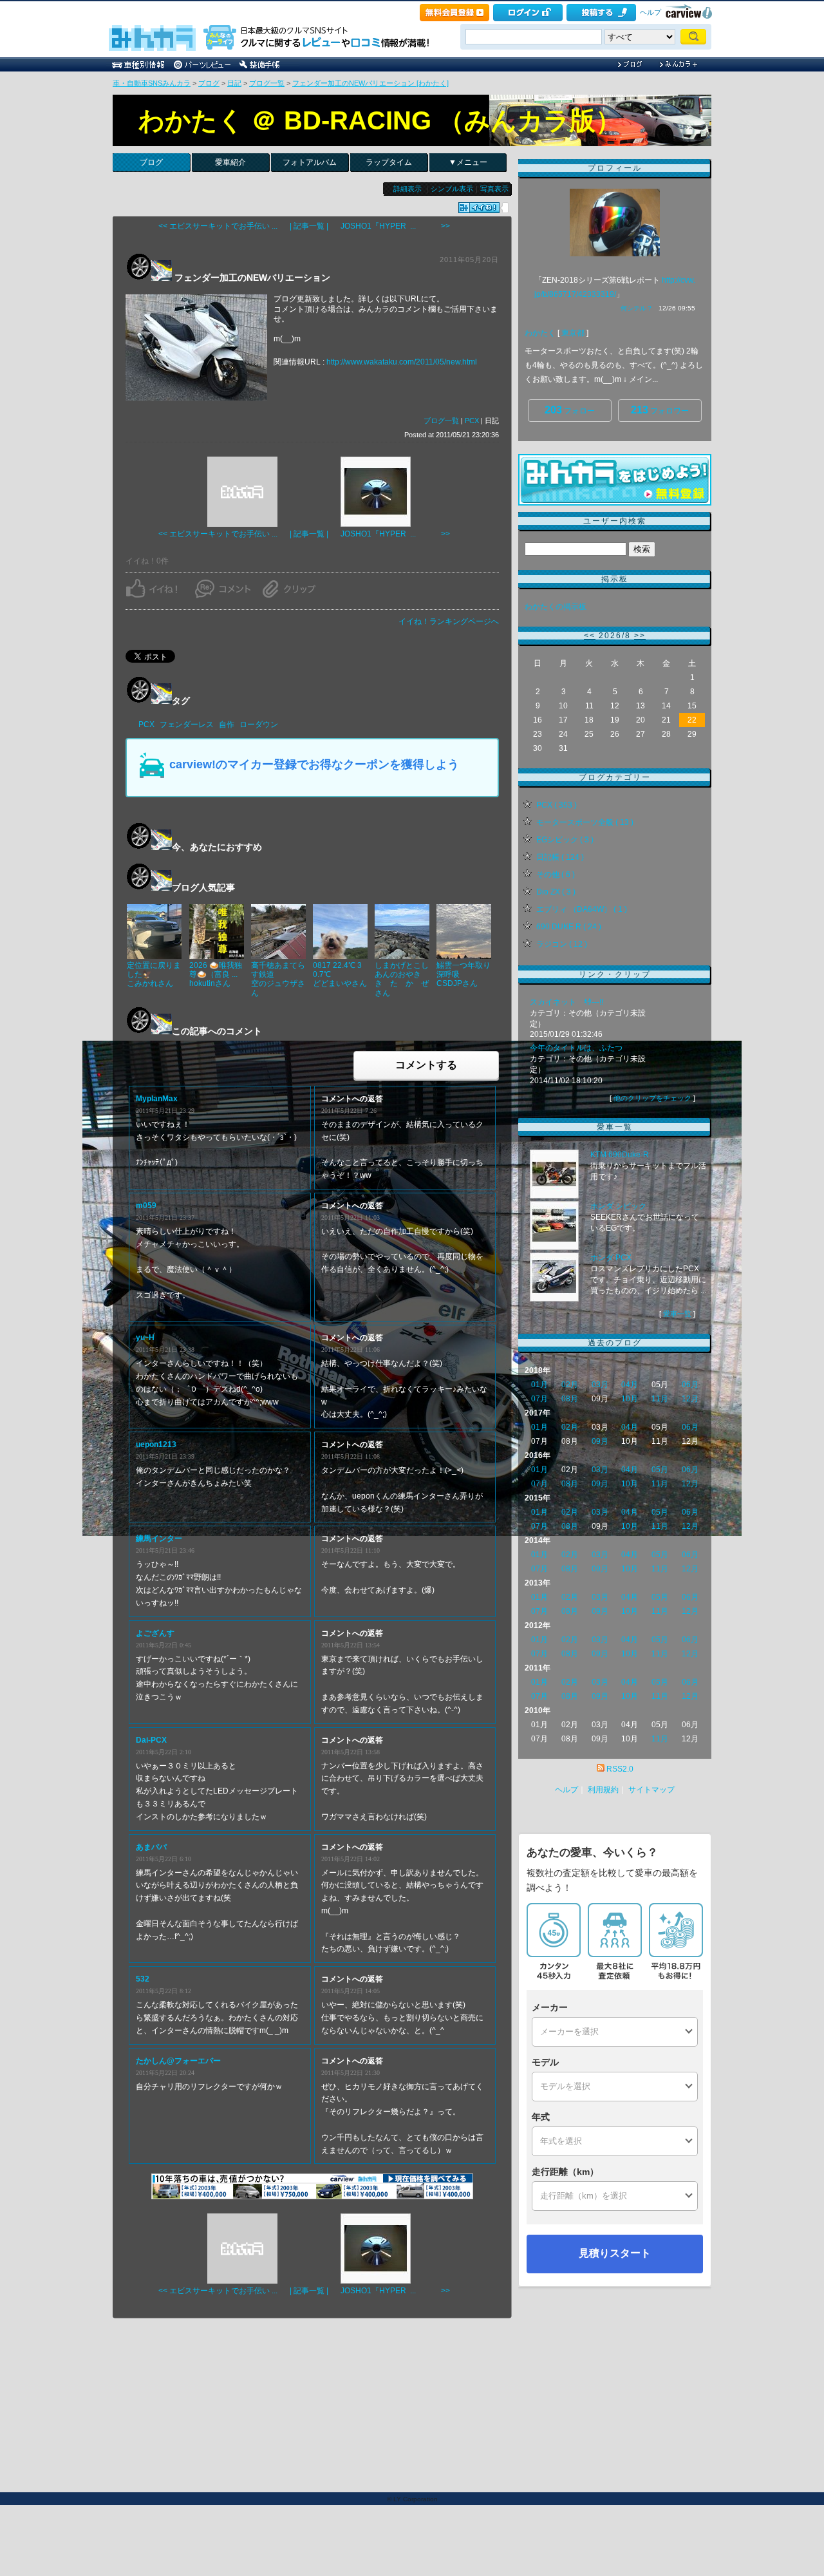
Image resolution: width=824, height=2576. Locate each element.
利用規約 (603, 1790)
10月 (630, 1399)
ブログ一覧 (267, 83)
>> (640, 636)
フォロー (570, 410)
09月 (600, 1441)
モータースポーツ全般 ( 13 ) (585, 822)
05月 (660, 1470)
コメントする (426, 1065)
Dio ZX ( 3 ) (556, 892)
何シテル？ (637, 308)
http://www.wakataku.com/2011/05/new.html (402, 362)
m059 (146, 1206)
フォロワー (660, 410)
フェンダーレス (187, 724)
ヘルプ (651, 12)
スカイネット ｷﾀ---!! (566, 1002)
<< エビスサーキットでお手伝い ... (218, 226)
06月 (690, 1385)
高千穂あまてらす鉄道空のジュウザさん (278, 979)
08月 (570, 1399)
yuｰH (145, 1338)
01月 (539, 1385)
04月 (630, 1385)
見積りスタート (615, 2253)
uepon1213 (156, 1444)
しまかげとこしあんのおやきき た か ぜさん (402, 979)
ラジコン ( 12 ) (562, 944)
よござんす (155, 1633)
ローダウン (259, 724)
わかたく (540, 333)
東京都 (573, 333)
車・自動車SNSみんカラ (152, 83)
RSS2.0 (620, 1769)
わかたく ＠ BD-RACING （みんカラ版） (380, 120)
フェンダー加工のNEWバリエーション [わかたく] (370, 83)
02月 (570, 1385)
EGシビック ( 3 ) (565, 840)
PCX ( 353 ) (557, 805)
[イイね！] (479, 208)
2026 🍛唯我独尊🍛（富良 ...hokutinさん (216, 975)
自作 (227, 724)
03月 (600, 1385)
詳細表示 (407, 189)
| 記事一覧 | (309, 226)
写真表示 (494, 189)
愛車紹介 (230, 162)
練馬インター (159, 1539)
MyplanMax (157, 1099)
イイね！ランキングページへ (449, 621)
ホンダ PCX (611, 1258)
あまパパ (151, 1847)
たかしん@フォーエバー (178, 2061)
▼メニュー (468, 162)
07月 (539, 1399)
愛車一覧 (677, 1314)
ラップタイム (389, 162)
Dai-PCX (151, 1740)
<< (590, 636)
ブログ (209, 83)
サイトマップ (651, 1790)
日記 (234, 83)
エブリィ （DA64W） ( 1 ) (582, 909)
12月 (690, 1399)
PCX (472, 421)
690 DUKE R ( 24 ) (569, 927)
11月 (660, 1399)
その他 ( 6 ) (556, 875)
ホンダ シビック (618, 1206)
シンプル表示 (452, 189)
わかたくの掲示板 (556, 607)
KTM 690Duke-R (620, 1155)
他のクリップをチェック (652, 1098)
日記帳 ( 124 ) (560, 857)
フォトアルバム (310, 162)
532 (143, 1979)
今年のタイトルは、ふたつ (576, 1048)
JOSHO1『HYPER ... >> (395, 226)
